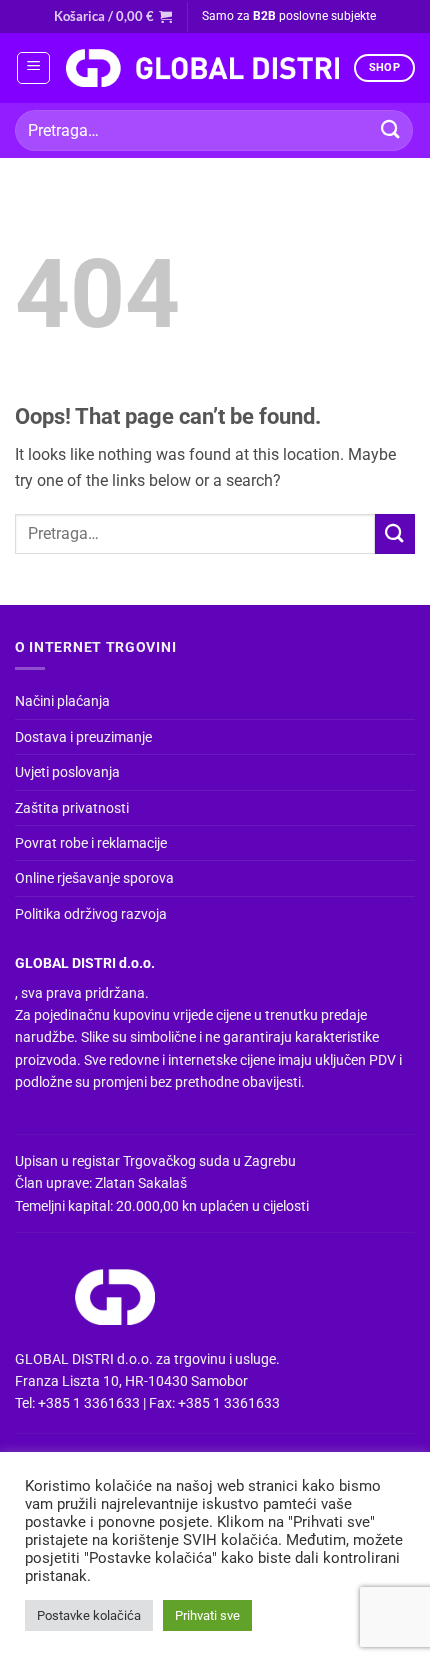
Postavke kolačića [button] (89, 1615)
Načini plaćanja (62, 701)
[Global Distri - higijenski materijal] (202, 68)
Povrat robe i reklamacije (91, 843)
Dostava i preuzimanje (83, 737)
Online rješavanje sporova (94, 878)
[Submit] (391, 130)
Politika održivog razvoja (91, 914)
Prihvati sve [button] (207, 1615)
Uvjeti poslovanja (67, 772)
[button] (113, 16)
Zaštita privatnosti (72, 808)
